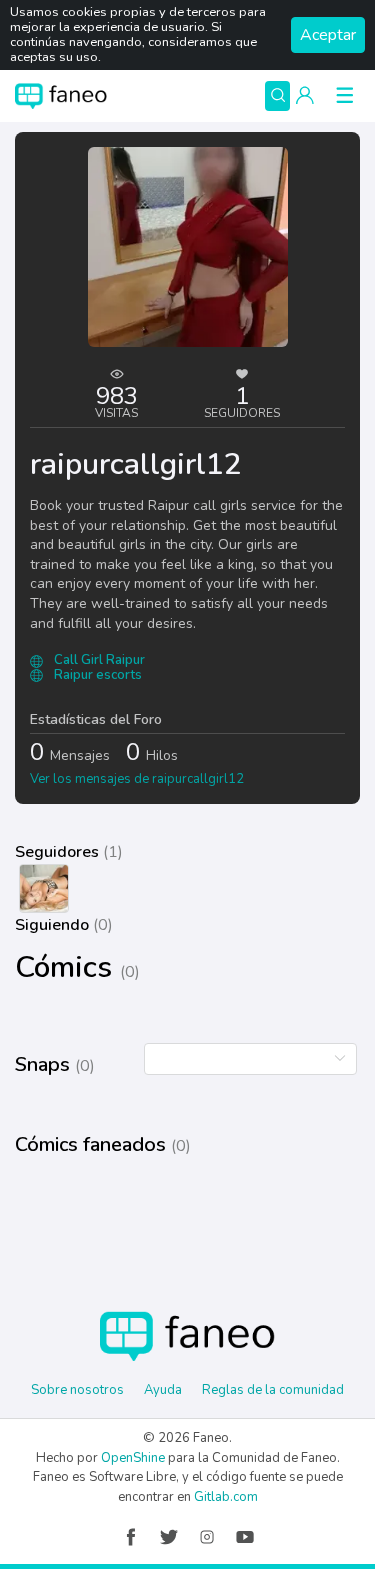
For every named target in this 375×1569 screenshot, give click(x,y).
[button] (305, 96)
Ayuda (163, 1390)
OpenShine (133, 1458)
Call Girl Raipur (98, 660)
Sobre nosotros (77, 1390)
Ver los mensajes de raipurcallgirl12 (137, 779)
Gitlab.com (226, 1497)
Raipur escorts (96, 675)
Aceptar (328, 35)
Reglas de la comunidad (273, 1390)
